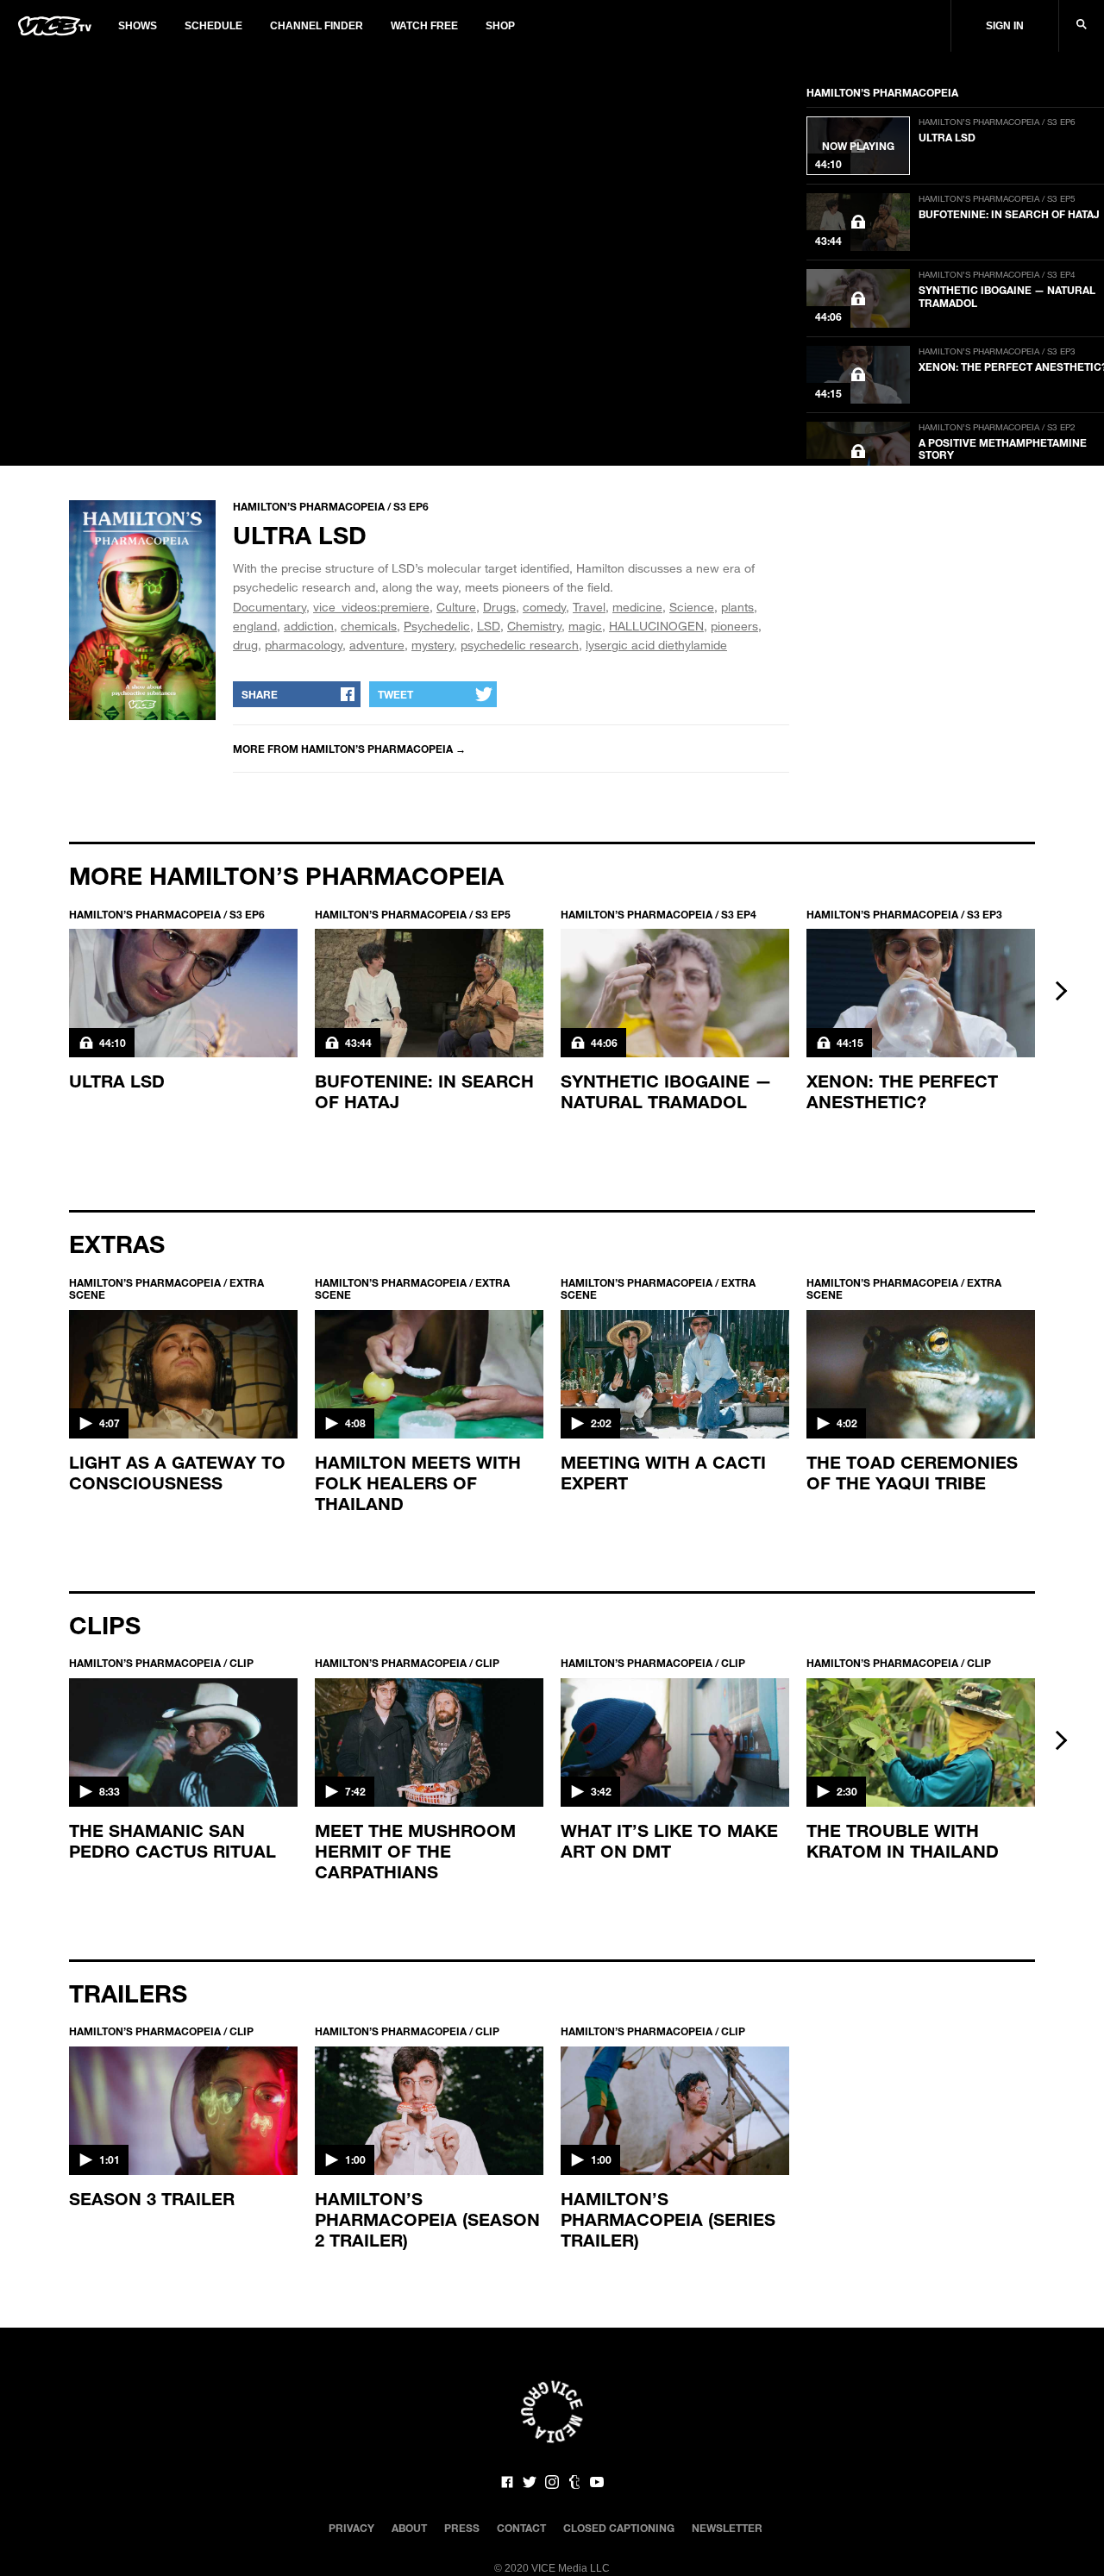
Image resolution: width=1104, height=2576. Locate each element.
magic (585, 626)
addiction (309, 626)
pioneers (734, 626)
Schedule (213, 26)
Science (692, 607)
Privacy (351, 2528)
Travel (589, 607)
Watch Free (424, 26)
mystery (433, 645)
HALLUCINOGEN (656, 626)
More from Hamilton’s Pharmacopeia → (349, 749)
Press (462, 2528)
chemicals (369, 626)
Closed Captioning (619, 2528)
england (255, 626)
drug (245, 645)
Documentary (270, 607)
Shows (138, 26)
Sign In (1005, 26)
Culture (456, 607)
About (409, 2528)
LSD (489, 626)
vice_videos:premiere (371, 607)
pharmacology (304, 645)
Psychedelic (437, 626)
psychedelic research (520, 645)
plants (737, 607)
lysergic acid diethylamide (656, 645)
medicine (637, 607)
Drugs (499, 607)
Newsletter (727, 2528)
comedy (544, 607)
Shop (500, 26)
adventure (377, 645)
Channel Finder (317, 26)
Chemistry (534, 626)
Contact (521, 2528)
